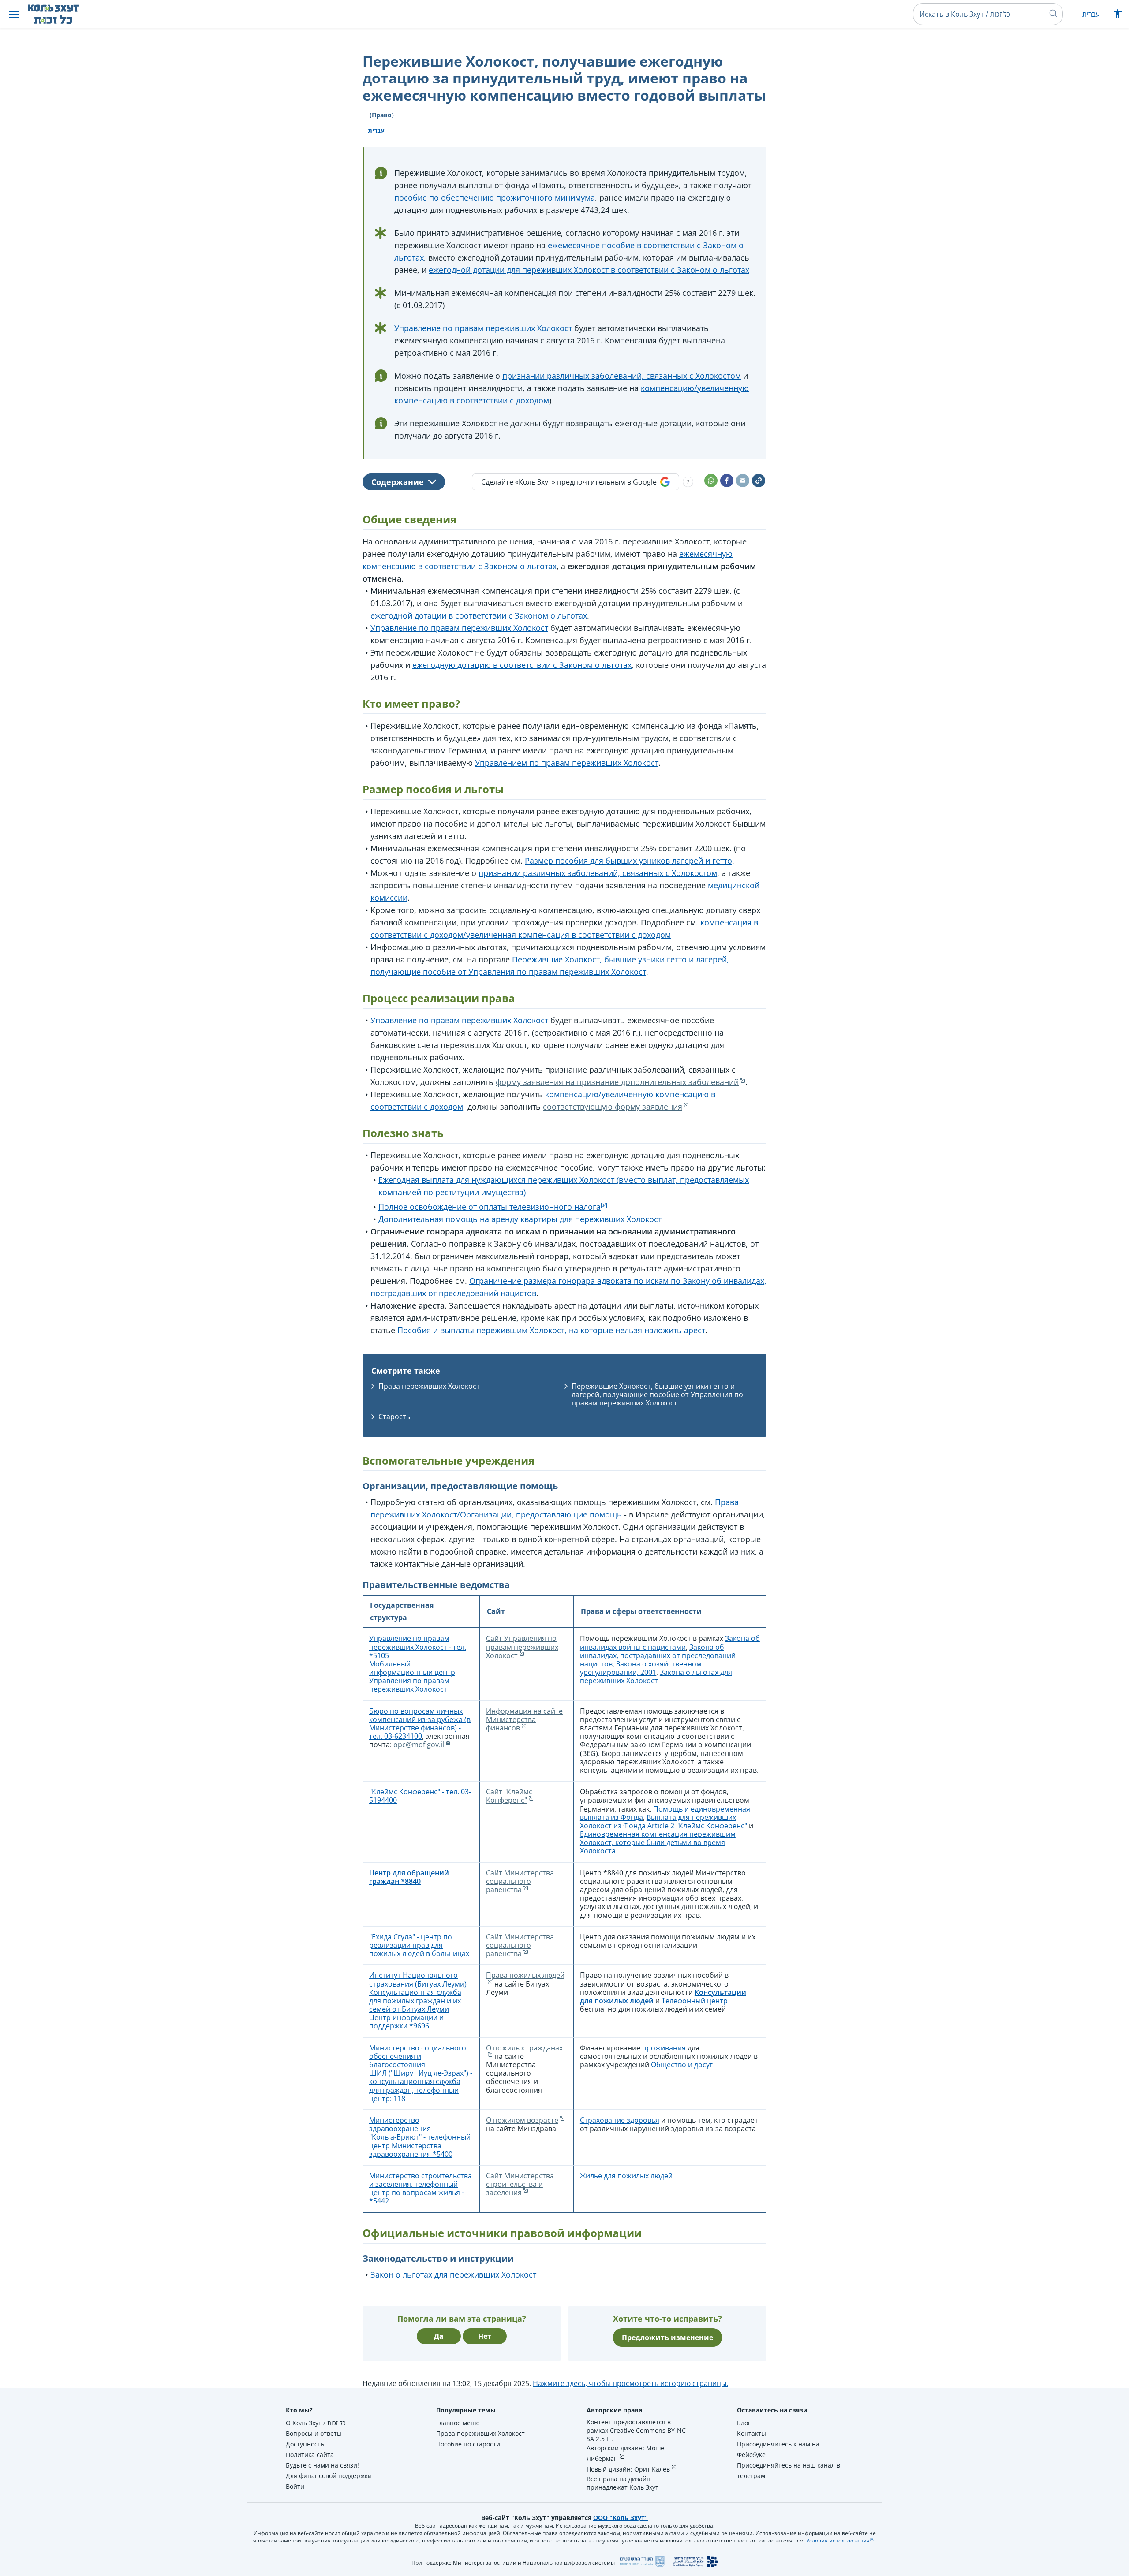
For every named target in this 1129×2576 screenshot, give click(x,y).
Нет (485, 2336)
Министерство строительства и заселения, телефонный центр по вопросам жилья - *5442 (421, 2188)
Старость (394, 1417)
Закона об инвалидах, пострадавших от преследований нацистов (658, 1655)
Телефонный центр (695, 2001)
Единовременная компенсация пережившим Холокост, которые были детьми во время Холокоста (658, 1842)
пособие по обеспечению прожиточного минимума (495, 198)
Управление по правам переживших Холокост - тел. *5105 (418, 1647)
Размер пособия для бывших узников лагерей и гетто (628, 861)
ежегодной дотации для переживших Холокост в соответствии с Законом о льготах (589, 270)
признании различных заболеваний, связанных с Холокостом (622, 376)
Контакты (751, 2433)
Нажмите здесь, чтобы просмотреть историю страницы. (630, 2383)
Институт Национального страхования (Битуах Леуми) (418, 1979)
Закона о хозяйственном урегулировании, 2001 (641, 1668)
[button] (14, 14)
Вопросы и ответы (314, 2433)
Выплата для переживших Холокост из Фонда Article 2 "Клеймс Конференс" (664, 1821)
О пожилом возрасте (522, 2120)
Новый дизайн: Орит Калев (628, 2469)
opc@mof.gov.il (419, 1745)
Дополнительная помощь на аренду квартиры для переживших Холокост (520, 1219)
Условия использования (838, 2541)
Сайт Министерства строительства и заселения (520, 2184)
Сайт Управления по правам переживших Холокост (522, 1647)
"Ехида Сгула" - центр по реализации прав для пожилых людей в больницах (419, 1945)
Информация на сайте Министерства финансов (524, 1719)
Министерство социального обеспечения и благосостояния (418, 2056)
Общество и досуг (682, 2065)
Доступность (305, 2444)
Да (439, 2336)
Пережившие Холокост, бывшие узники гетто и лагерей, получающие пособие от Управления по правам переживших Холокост (657, 1394)
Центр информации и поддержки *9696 (406, 2022)
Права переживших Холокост (429, 1386)
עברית (1091, 14)
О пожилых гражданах (524, 2048)
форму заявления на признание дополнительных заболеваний (617, 1082)
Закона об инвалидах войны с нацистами (670, 1642)
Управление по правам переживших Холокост (483, 328)
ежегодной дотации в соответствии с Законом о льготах (479, 615)
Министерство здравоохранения (400, 2124)
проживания (664, 2048)
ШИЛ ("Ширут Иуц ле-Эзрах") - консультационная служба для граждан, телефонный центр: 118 (421, 2086)
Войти (295, 2486)
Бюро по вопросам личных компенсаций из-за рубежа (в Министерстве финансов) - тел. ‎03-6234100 (420, 1724)
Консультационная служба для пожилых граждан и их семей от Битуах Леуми (415, 2001)
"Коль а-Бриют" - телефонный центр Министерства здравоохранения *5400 (420, 2145)
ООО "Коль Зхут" (621, 2518)
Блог (744, 2423)
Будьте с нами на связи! (322, 2465)
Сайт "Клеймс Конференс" (509, 1796)
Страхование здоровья (620, 2120)
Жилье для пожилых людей (626, 2176)
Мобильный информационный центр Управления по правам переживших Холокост (412, 1677)
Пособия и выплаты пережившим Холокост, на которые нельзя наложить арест (551, 1330)
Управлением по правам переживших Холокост (567, 763)
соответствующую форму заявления (613, 1107)
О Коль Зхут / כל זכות (316, 2423)
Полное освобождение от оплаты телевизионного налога (490, 1207)
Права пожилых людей (525, 1975)
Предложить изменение (667, 2337)
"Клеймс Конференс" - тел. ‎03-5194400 (420, 1796)
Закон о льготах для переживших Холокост (453, 2274)
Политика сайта (310, 2455)
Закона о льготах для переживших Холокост (656, 1676)
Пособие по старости (468, 2444)
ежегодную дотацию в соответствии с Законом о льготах (522, 665)
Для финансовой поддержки (329, 2476)
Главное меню (458, 2423)
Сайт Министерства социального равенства (520, 1881)
